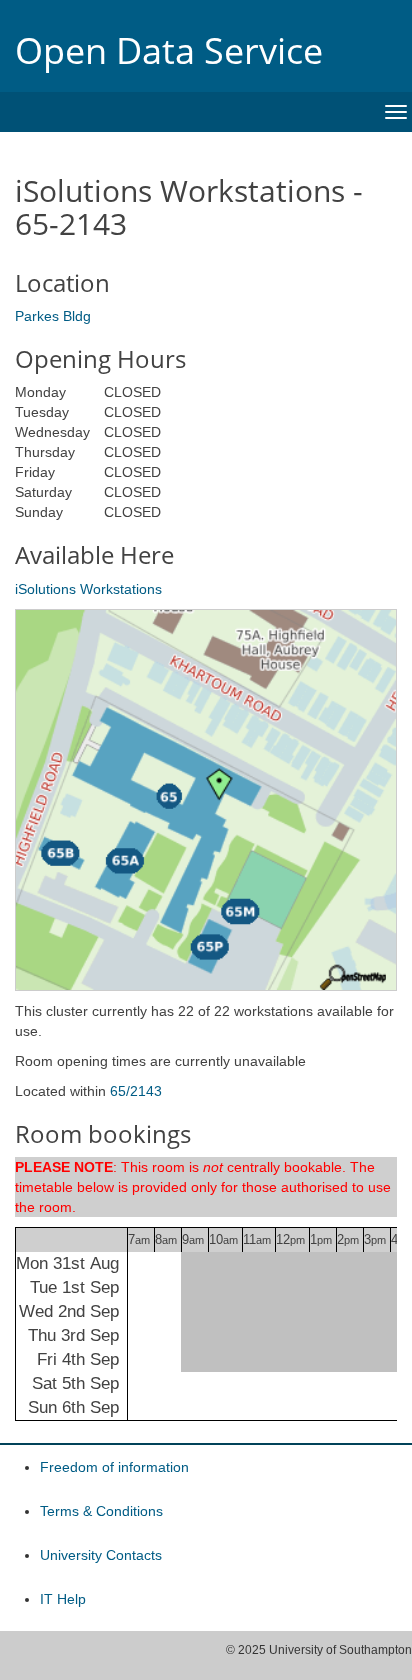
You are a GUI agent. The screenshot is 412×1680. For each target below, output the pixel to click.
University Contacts (101, 1555)
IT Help (63, 1599)
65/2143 (136, 1091)
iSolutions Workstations (88, 589)
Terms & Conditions (101, 1511)
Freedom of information (114, 1467)
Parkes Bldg (53, 316)
